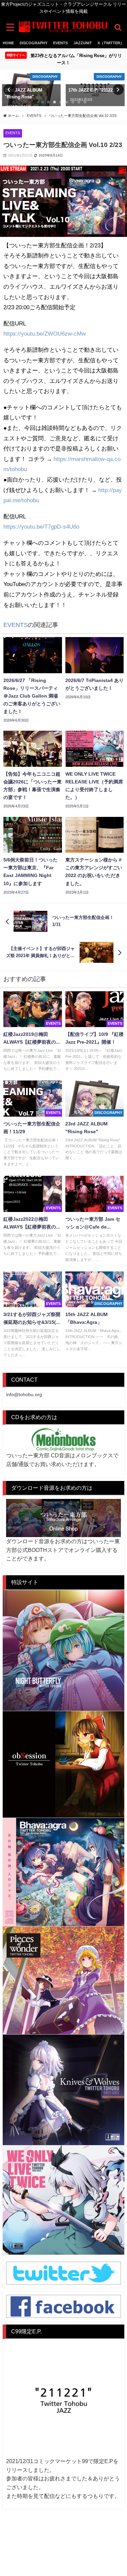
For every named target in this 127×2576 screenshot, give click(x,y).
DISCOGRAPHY (34, 43)
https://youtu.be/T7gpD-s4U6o (41, 526)
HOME (8, 43)
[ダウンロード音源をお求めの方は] (63, 1518)
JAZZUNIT (83, 43)
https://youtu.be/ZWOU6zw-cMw (45, 333)
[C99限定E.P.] (63, 2400)
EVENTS (60, 43)
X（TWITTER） (111, 43)
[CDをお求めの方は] (63, 1440)
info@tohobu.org (24, 1394)
